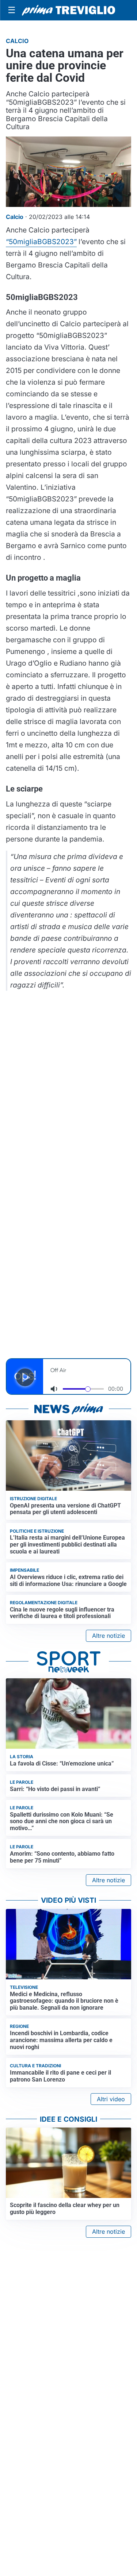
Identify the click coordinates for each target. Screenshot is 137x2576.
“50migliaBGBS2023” (41, 242)
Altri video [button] (111, 2099)
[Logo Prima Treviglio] (68, 10)
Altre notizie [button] (109, 1636)
